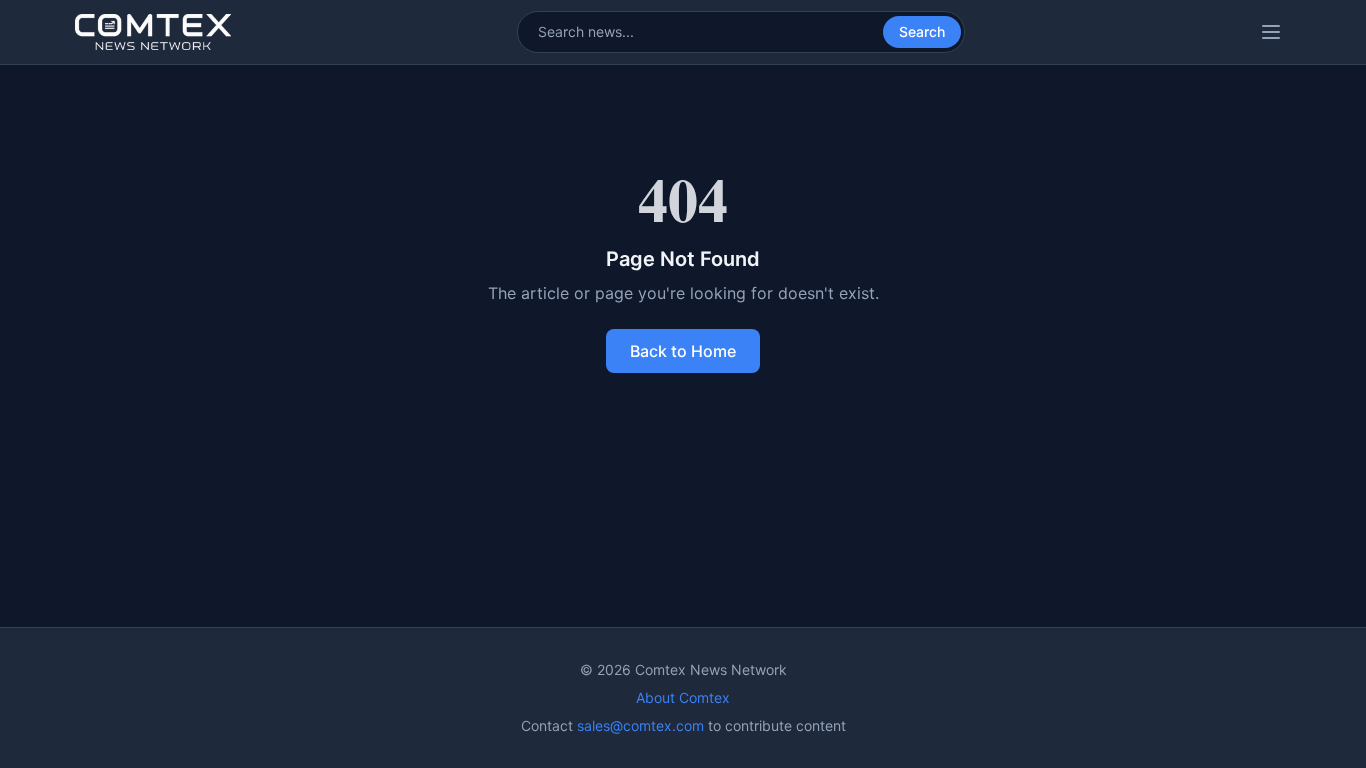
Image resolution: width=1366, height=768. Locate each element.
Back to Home (683, 351)
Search (922, 31)
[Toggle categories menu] (1271, 32)
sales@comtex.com (640, 725)
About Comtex (683, 697)
